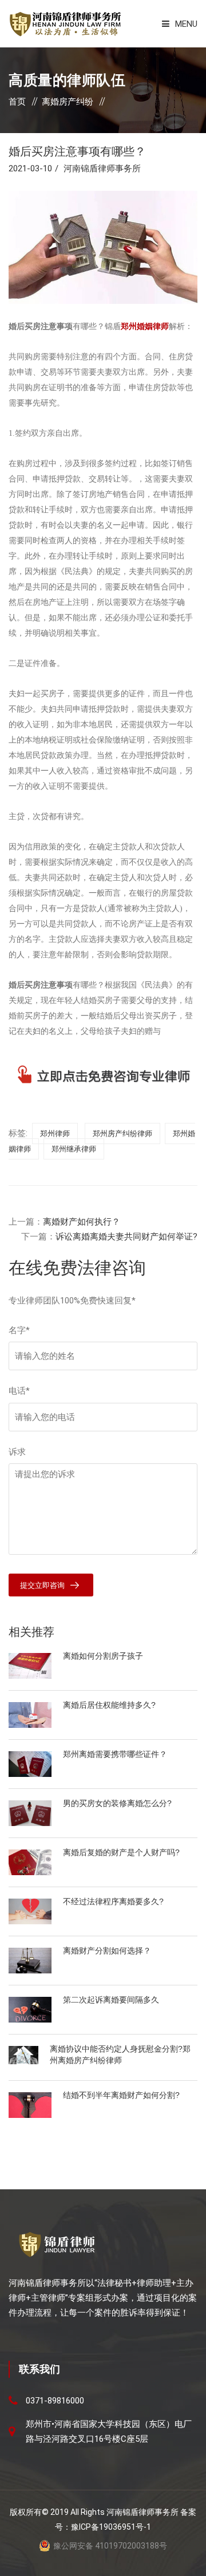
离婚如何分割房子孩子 (103, 1656)
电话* (19, 1391)
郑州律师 (55, 1133)
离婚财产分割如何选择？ (107, 1951)
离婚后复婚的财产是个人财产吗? (121, 1852)
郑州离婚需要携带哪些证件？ (115, 1754)
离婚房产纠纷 (68, 102)
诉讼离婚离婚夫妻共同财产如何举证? (126, 1237)
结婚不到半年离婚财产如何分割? (121, 2095)
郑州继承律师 (74, 1149)
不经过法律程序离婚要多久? (113, 1901)
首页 (17, 102)
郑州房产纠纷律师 (122, 1133)
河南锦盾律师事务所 (102, 168)
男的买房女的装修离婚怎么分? (117, 1803)
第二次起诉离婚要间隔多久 (111, 2000)
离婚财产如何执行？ (82, 1222)
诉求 (17, 1452)
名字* (19, 1330)
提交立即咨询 (42, 1585)
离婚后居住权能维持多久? (109, 1705)
